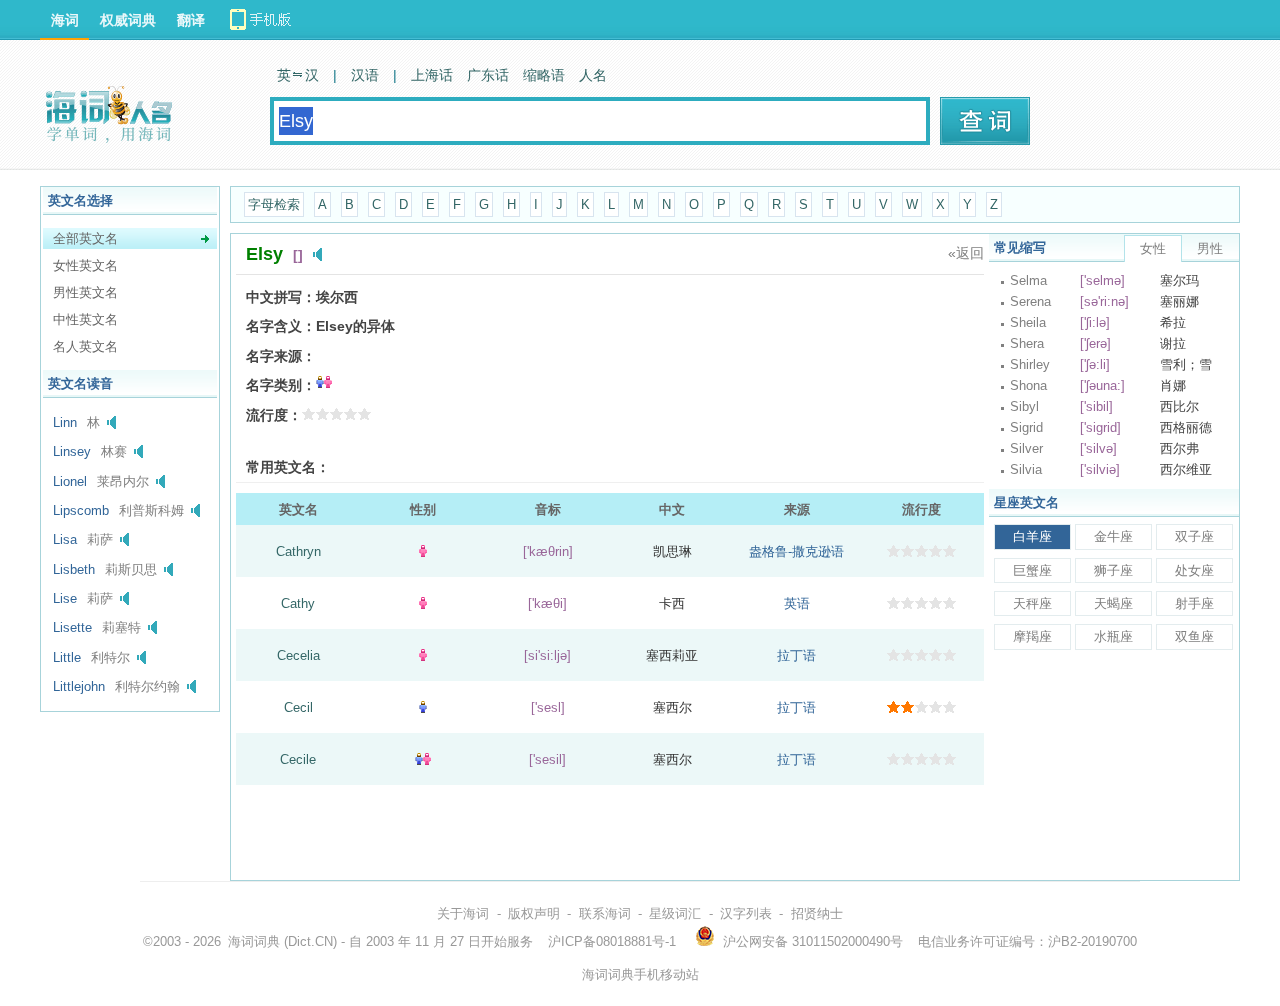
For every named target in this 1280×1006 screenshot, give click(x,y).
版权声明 (534, 913)
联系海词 (605, 913)
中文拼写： (281, 297)
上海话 (432, 75)
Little (67, 657)
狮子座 (1113, 570)
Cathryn (298, 551)
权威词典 (128, 20)
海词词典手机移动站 (640, 974)
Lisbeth (74, 569)
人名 (593, 75)
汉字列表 (746, 913)
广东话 (488, 75)
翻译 (191, 20)
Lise (65, 598)
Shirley (1030, 364)
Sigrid (1026, 427)
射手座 (1194, 603)
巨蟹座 (1032, 570)
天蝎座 (1113, 603)
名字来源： (281, 356)
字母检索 (274, 204)
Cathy (298, 603)
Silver (1026, 448)
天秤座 (1032, 603)
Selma (1028, 280)
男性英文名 (85, 292)
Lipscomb (81, 510)
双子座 (1194, 536)
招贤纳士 (817, 913)
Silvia (1026, 469)
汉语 (365, 75)
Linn (65, 422)
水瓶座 (1113, 636)
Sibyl (1024, 406)
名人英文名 (85, 346)
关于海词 (463, 913)
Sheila (1028, 322)
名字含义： (281, 326)
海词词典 (254, 941)
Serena (1030, 301)
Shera (1027, 343)
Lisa (65, 539)
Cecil (298, 707)
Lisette (72, 627)
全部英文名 (85, 238)
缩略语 (544, 75)
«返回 (966, 253)
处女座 (1194, 570)
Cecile (298, 759)
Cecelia (298, 655)
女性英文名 (85, 265)
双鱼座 (1194, 636)
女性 (1153, 248)
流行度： (274, 415)
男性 (1210, 248)
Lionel (70, 481)
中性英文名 (85, 319)
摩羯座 (1032, 636)
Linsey (72, 451)
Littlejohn (79, 686)
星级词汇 (675, 913)
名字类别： (281, 385)
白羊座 (1032, 536)
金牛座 (1113, 536)
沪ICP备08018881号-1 (612, 941)
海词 (65, 20)
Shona (1028, 385)
